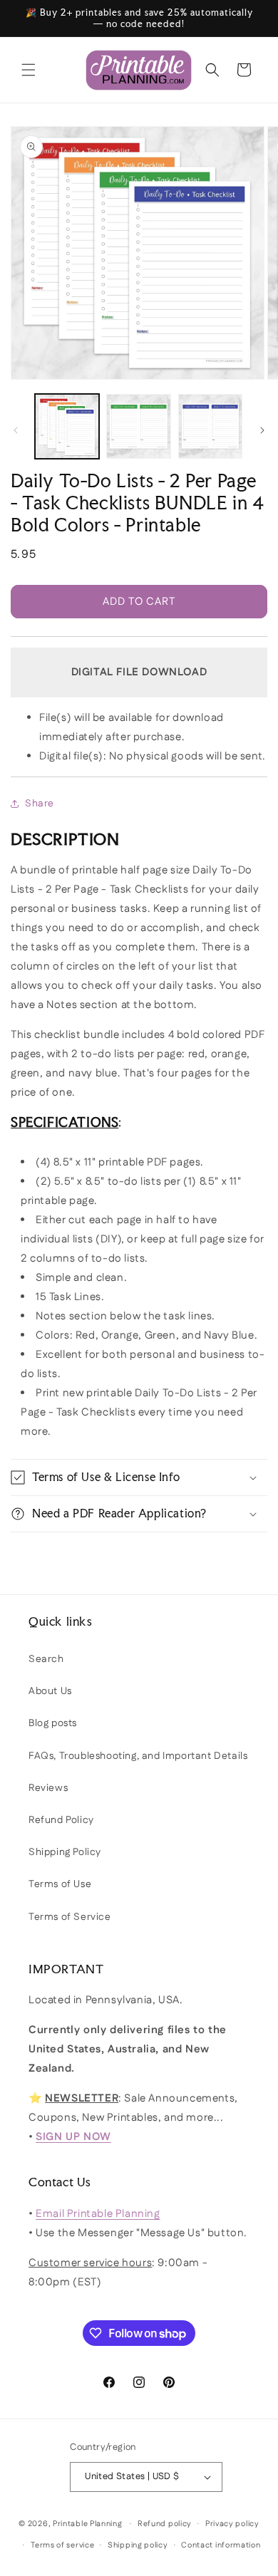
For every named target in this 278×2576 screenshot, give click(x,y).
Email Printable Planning (98, 2214)
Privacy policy (232, 2524)
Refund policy (165, 2524)
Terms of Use (60, 1884)
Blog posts (53, 1723)
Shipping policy (138, 2545)
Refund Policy (61, 1820)
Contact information (221, 2545)
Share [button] (40, 804)
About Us (50, 1691)
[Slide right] (262, 430)
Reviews (48, 1788)
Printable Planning (88, 2524)
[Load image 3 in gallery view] (210, 426)
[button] (29, 70)
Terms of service (62, 2545)
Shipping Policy (65, 1852)
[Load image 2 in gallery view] (138, 426)
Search (46, 1659)
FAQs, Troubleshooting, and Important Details (138, 1756)
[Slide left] (16, 430)
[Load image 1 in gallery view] (67, 426)
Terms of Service (70, 1917)
